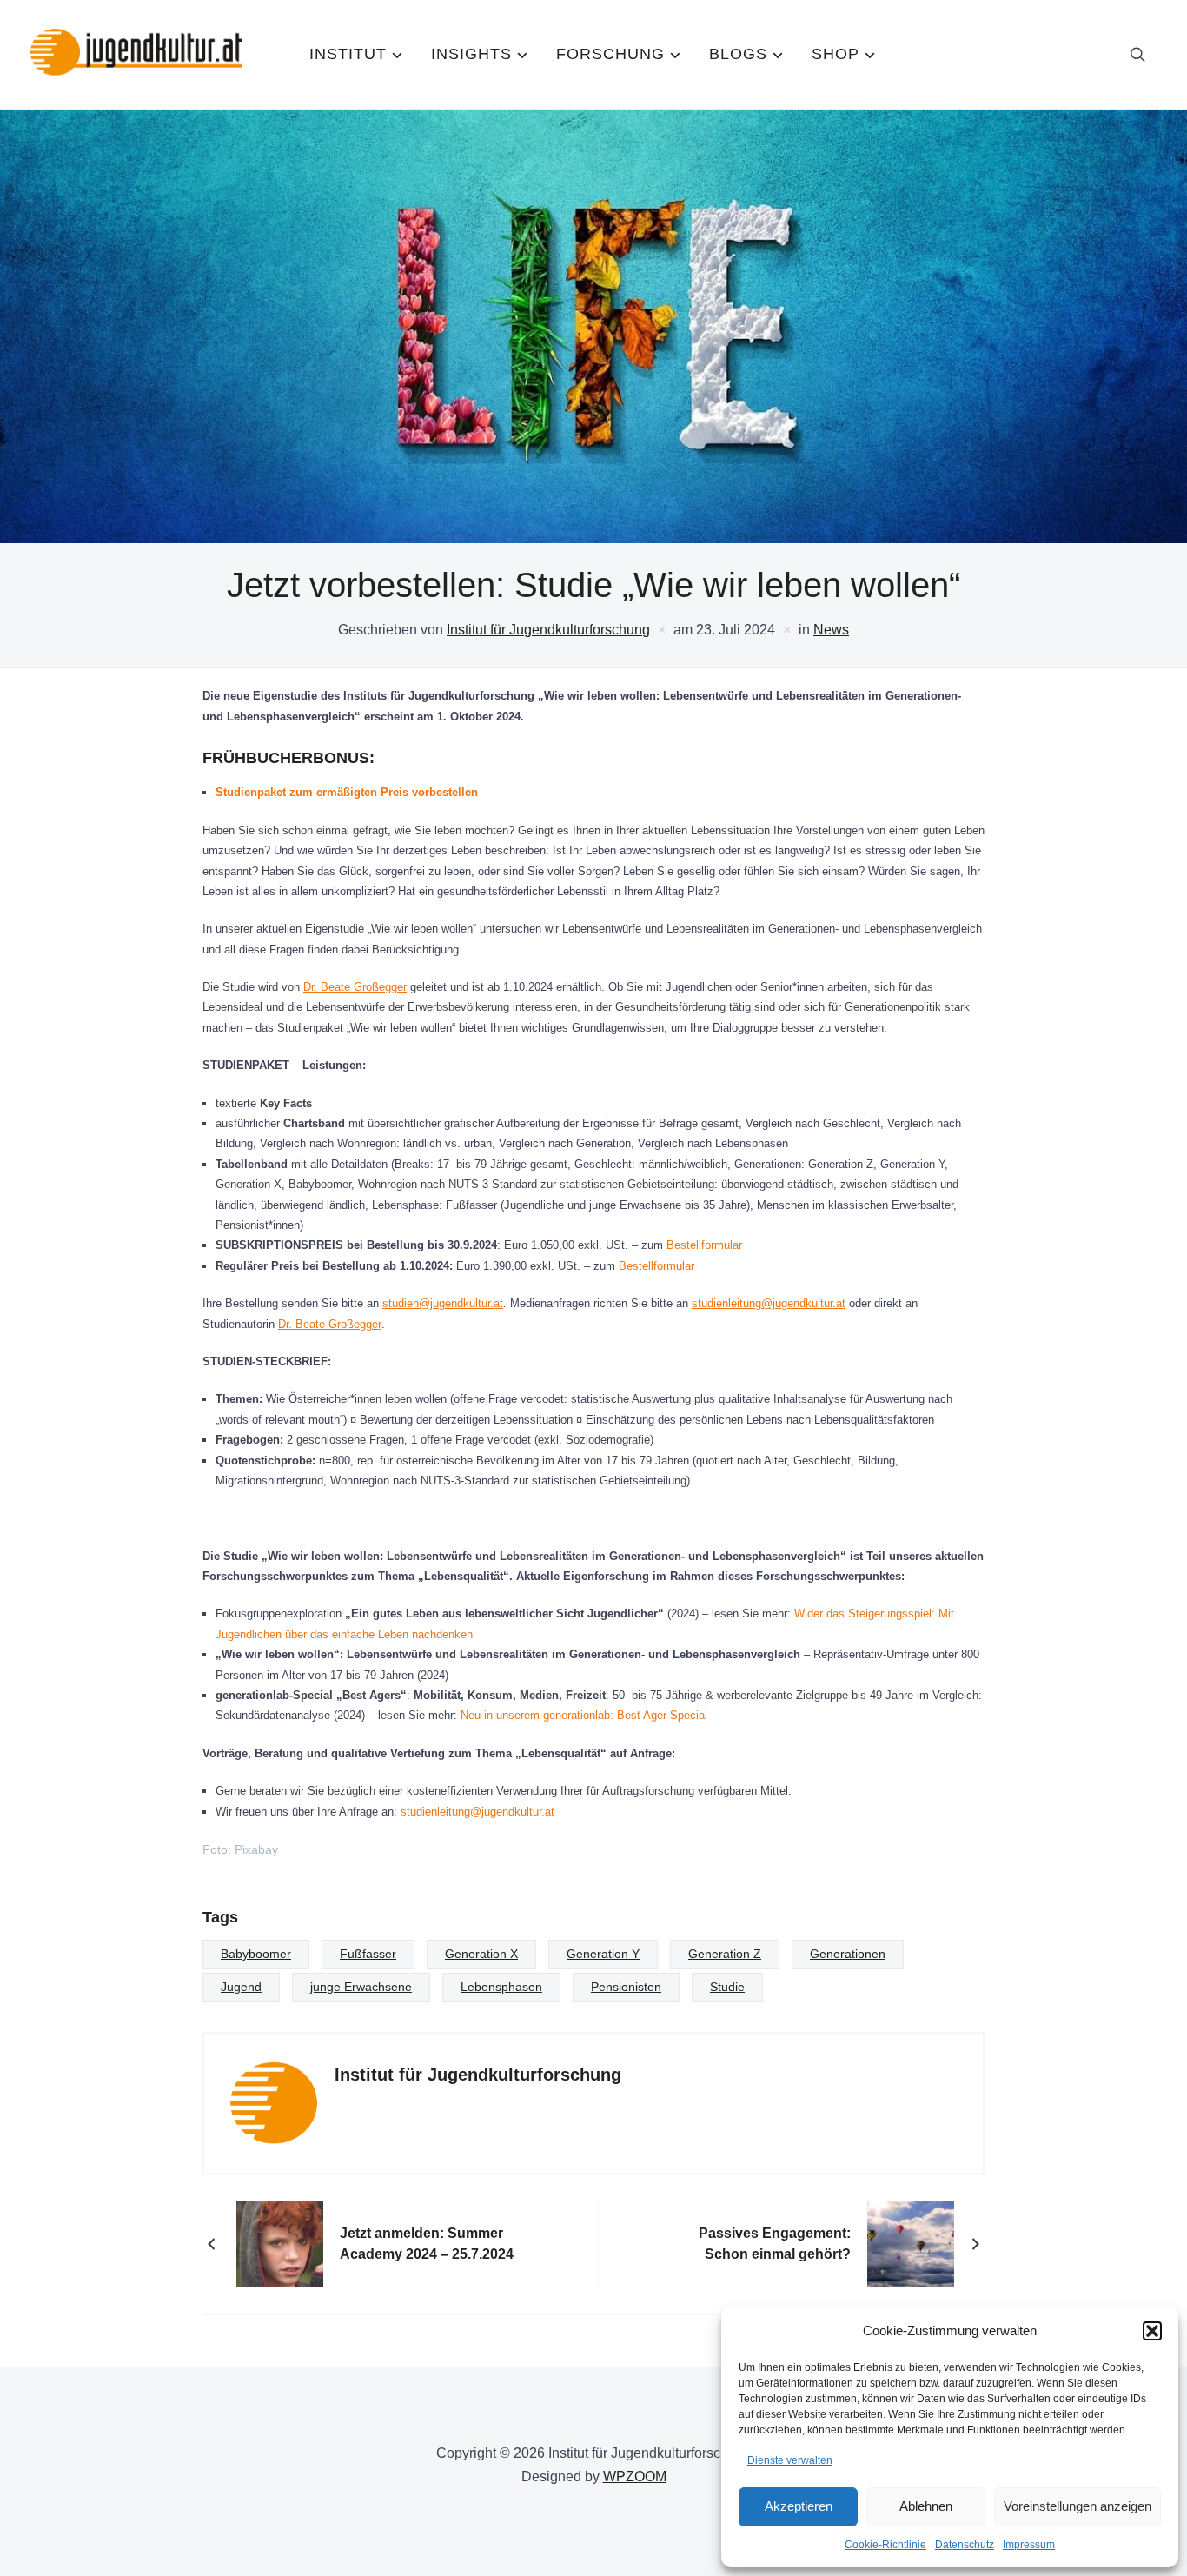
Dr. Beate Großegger (355, 987)
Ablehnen (926, 2506)
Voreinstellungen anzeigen (1078, 2506)
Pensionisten (626, 1987)
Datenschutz (965, 2545)
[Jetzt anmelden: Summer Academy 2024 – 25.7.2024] (280, 2244)
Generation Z (725, 1954)
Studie (727, 1987)
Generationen (848, 1954)
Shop (836, 54)
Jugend (241, 1987)
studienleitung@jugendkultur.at (769, 1303)
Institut (348, 54)
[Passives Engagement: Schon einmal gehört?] (911, 2244)
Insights (471, 54)
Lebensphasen (501, 1987)
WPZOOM (635, 2476)
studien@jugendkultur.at (443, 1303)
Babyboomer (256, 1954)
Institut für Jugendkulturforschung (548, 630)
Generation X (481, 1954)
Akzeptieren (799, 2506)
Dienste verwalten (790, 2460)
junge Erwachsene (361, 1987)
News (831, 630)
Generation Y (603, 1954)
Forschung (610, 54)
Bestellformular (704, 1245)
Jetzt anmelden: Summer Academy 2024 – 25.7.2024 (427, 2244)
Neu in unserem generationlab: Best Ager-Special (584, 1715)
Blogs (738, 54)
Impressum (1029, 2545)
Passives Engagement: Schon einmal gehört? (775, 2244)
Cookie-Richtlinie (885, 2545)
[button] (1152, 2331)
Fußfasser (368, 1954)
